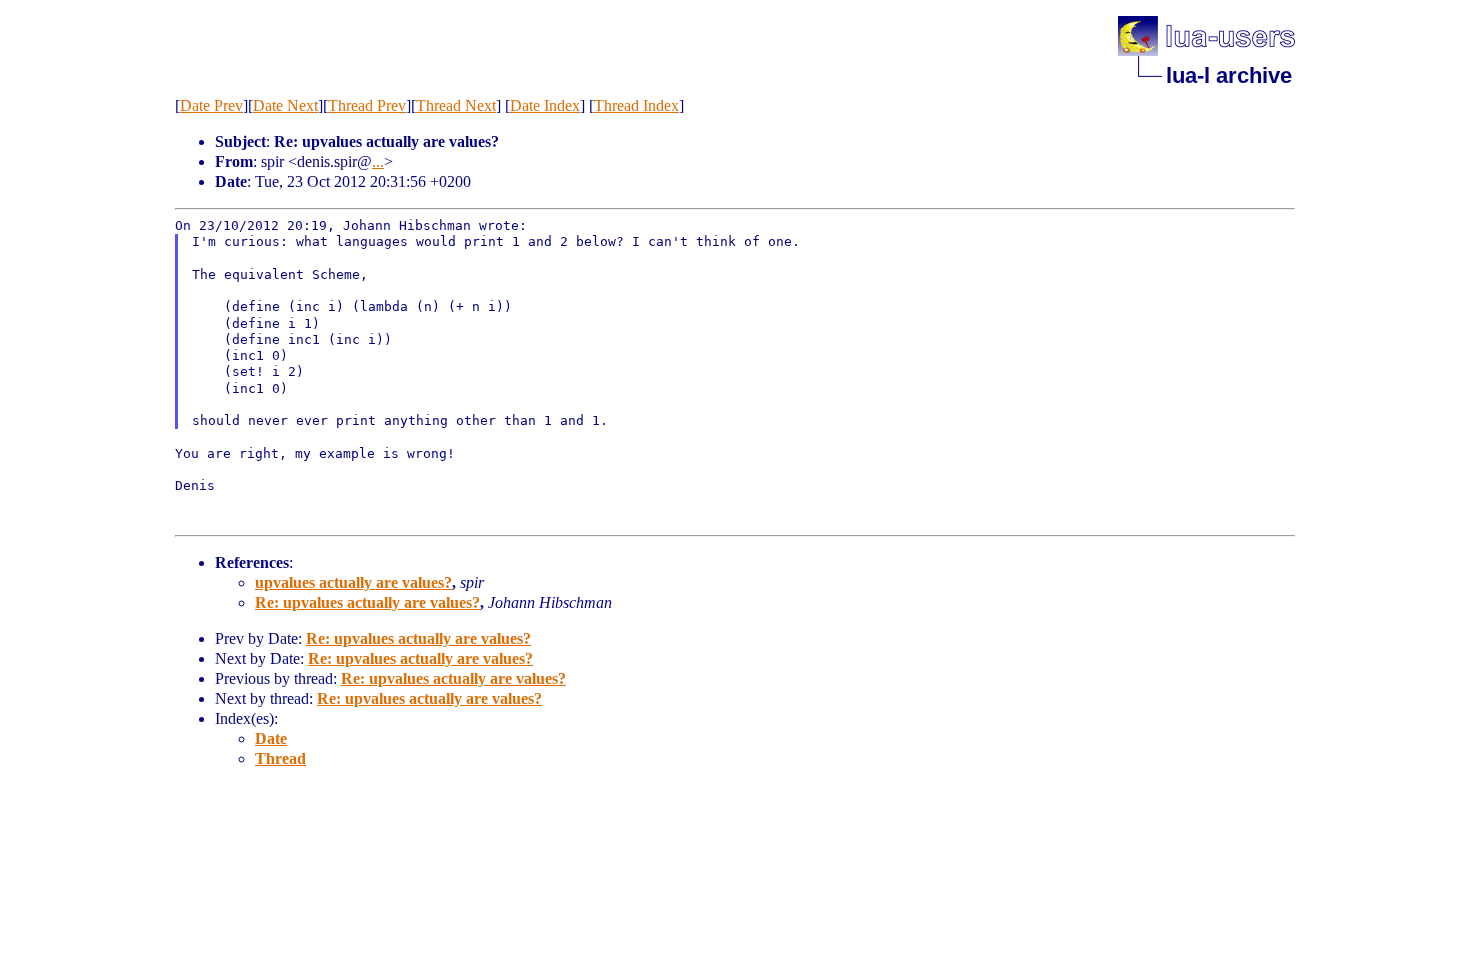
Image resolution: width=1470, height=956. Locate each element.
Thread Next (456, 105)
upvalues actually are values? (353, 582)
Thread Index (636, 105)
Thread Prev (367, 105)
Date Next (285, 105)
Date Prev (211, 105)
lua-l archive (1229, 75)
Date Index (545, 105)
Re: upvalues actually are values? (367, 602)
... (378, 161)
